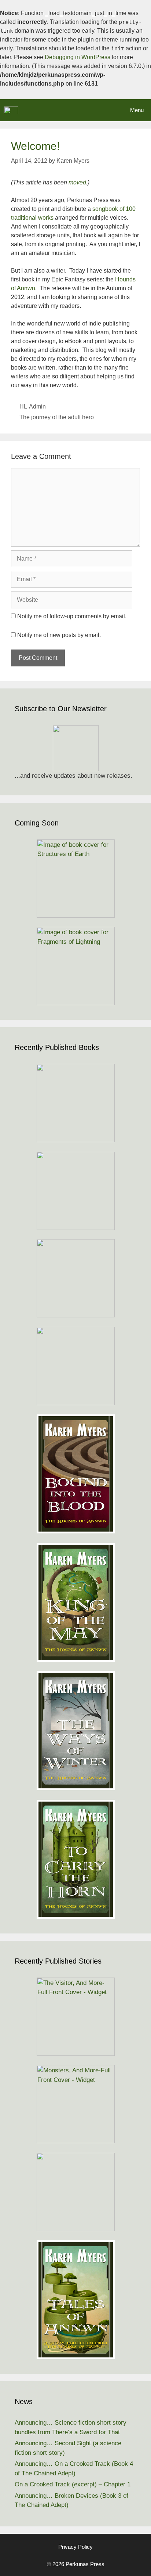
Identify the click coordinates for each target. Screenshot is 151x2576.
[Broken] (75, 1191)
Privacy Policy (75, 2547)
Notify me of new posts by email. (59, 635)
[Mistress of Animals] (75, 1278)
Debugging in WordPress (78, 57)
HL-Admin (33, 406)
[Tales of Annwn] (75, 2300)
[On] (75, 1103)
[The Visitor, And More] (75, 2017)
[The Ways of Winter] (75, 1731)
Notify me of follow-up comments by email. (72, 616)
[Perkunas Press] (11, 110)
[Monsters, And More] (75, 2104)
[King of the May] (75, 1602)
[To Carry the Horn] (75, 1859)
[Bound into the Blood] (75, 1474)
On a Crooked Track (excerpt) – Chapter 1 (73, 2484)
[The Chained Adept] (75, 1366)
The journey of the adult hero (57, 417)
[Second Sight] (75, 2192)
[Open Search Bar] (102, 110)
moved (77, 182)
